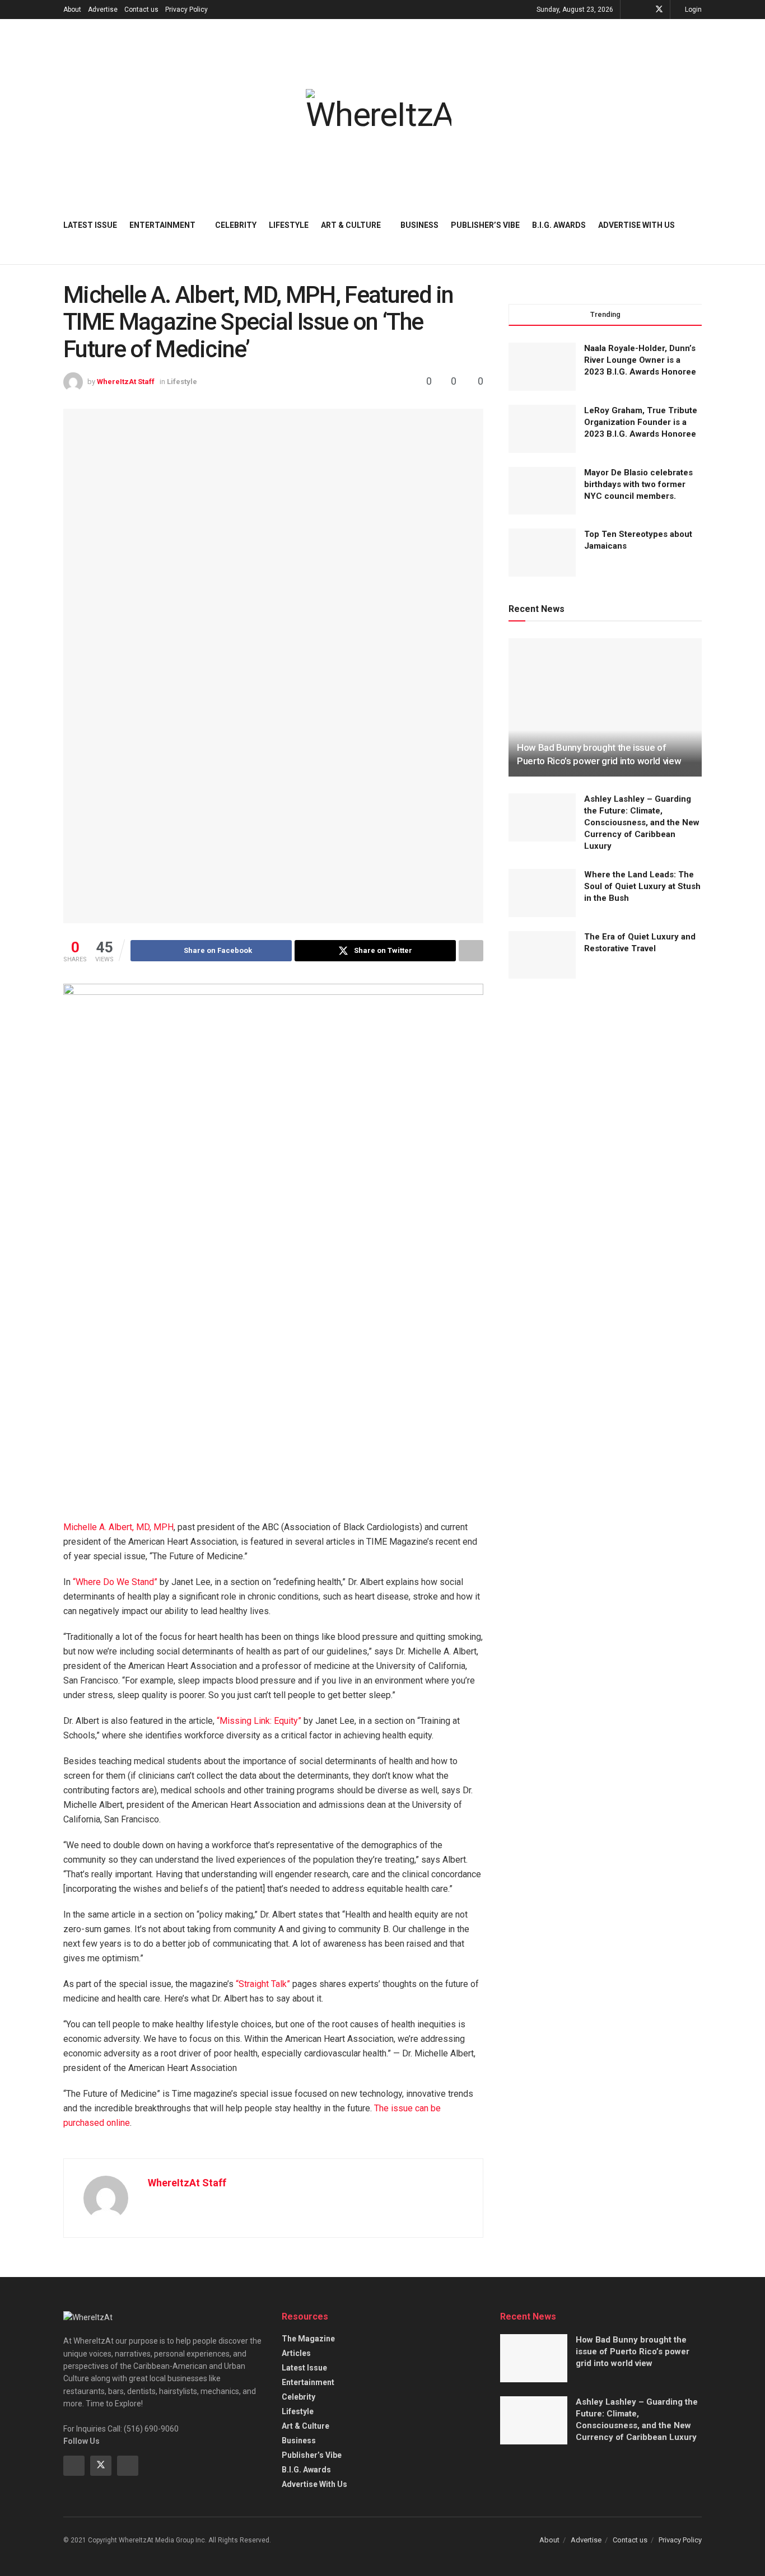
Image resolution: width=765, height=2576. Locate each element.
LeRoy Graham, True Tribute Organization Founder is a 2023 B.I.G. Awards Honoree (641, 422)
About (72, 10)
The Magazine (308, 2339)
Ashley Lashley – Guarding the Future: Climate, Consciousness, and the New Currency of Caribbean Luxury (642, 822)
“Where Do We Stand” (115, 1582)
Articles (296, 2353)
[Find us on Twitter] (659, 10)
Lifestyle (289, 225)
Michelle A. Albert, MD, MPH (118, 1527)
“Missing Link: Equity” (259, 1721)
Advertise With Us (636, 225)
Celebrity (236, 225)
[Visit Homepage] (379, 110)
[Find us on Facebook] (644, 10)
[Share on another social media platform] (471, 951)
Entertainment (162, 225)
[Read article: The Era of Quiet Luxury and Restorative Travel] (542, 955)
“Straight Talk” (263, 1984)
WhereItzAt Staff (126, 382)
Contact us (141, 10)
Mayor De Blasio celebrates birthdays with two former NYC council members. (638, 484)
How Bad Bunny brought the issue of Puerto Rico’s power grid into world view (633, 2351)
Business (419, 225)
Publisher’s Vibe (485, 225)
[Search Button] (698, 225)
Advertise (103, 10)
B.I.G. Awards (559, 225)
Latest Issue (90, 225)
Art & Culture (351, 225)
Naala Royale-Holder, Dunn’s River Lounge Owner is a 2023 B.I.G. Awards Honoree (640, 360)
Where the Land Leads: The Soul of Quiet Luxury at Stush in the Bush (642, 886)
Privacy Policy (186, 10)
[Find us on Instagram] (128, 2466)
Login (692, 10)
